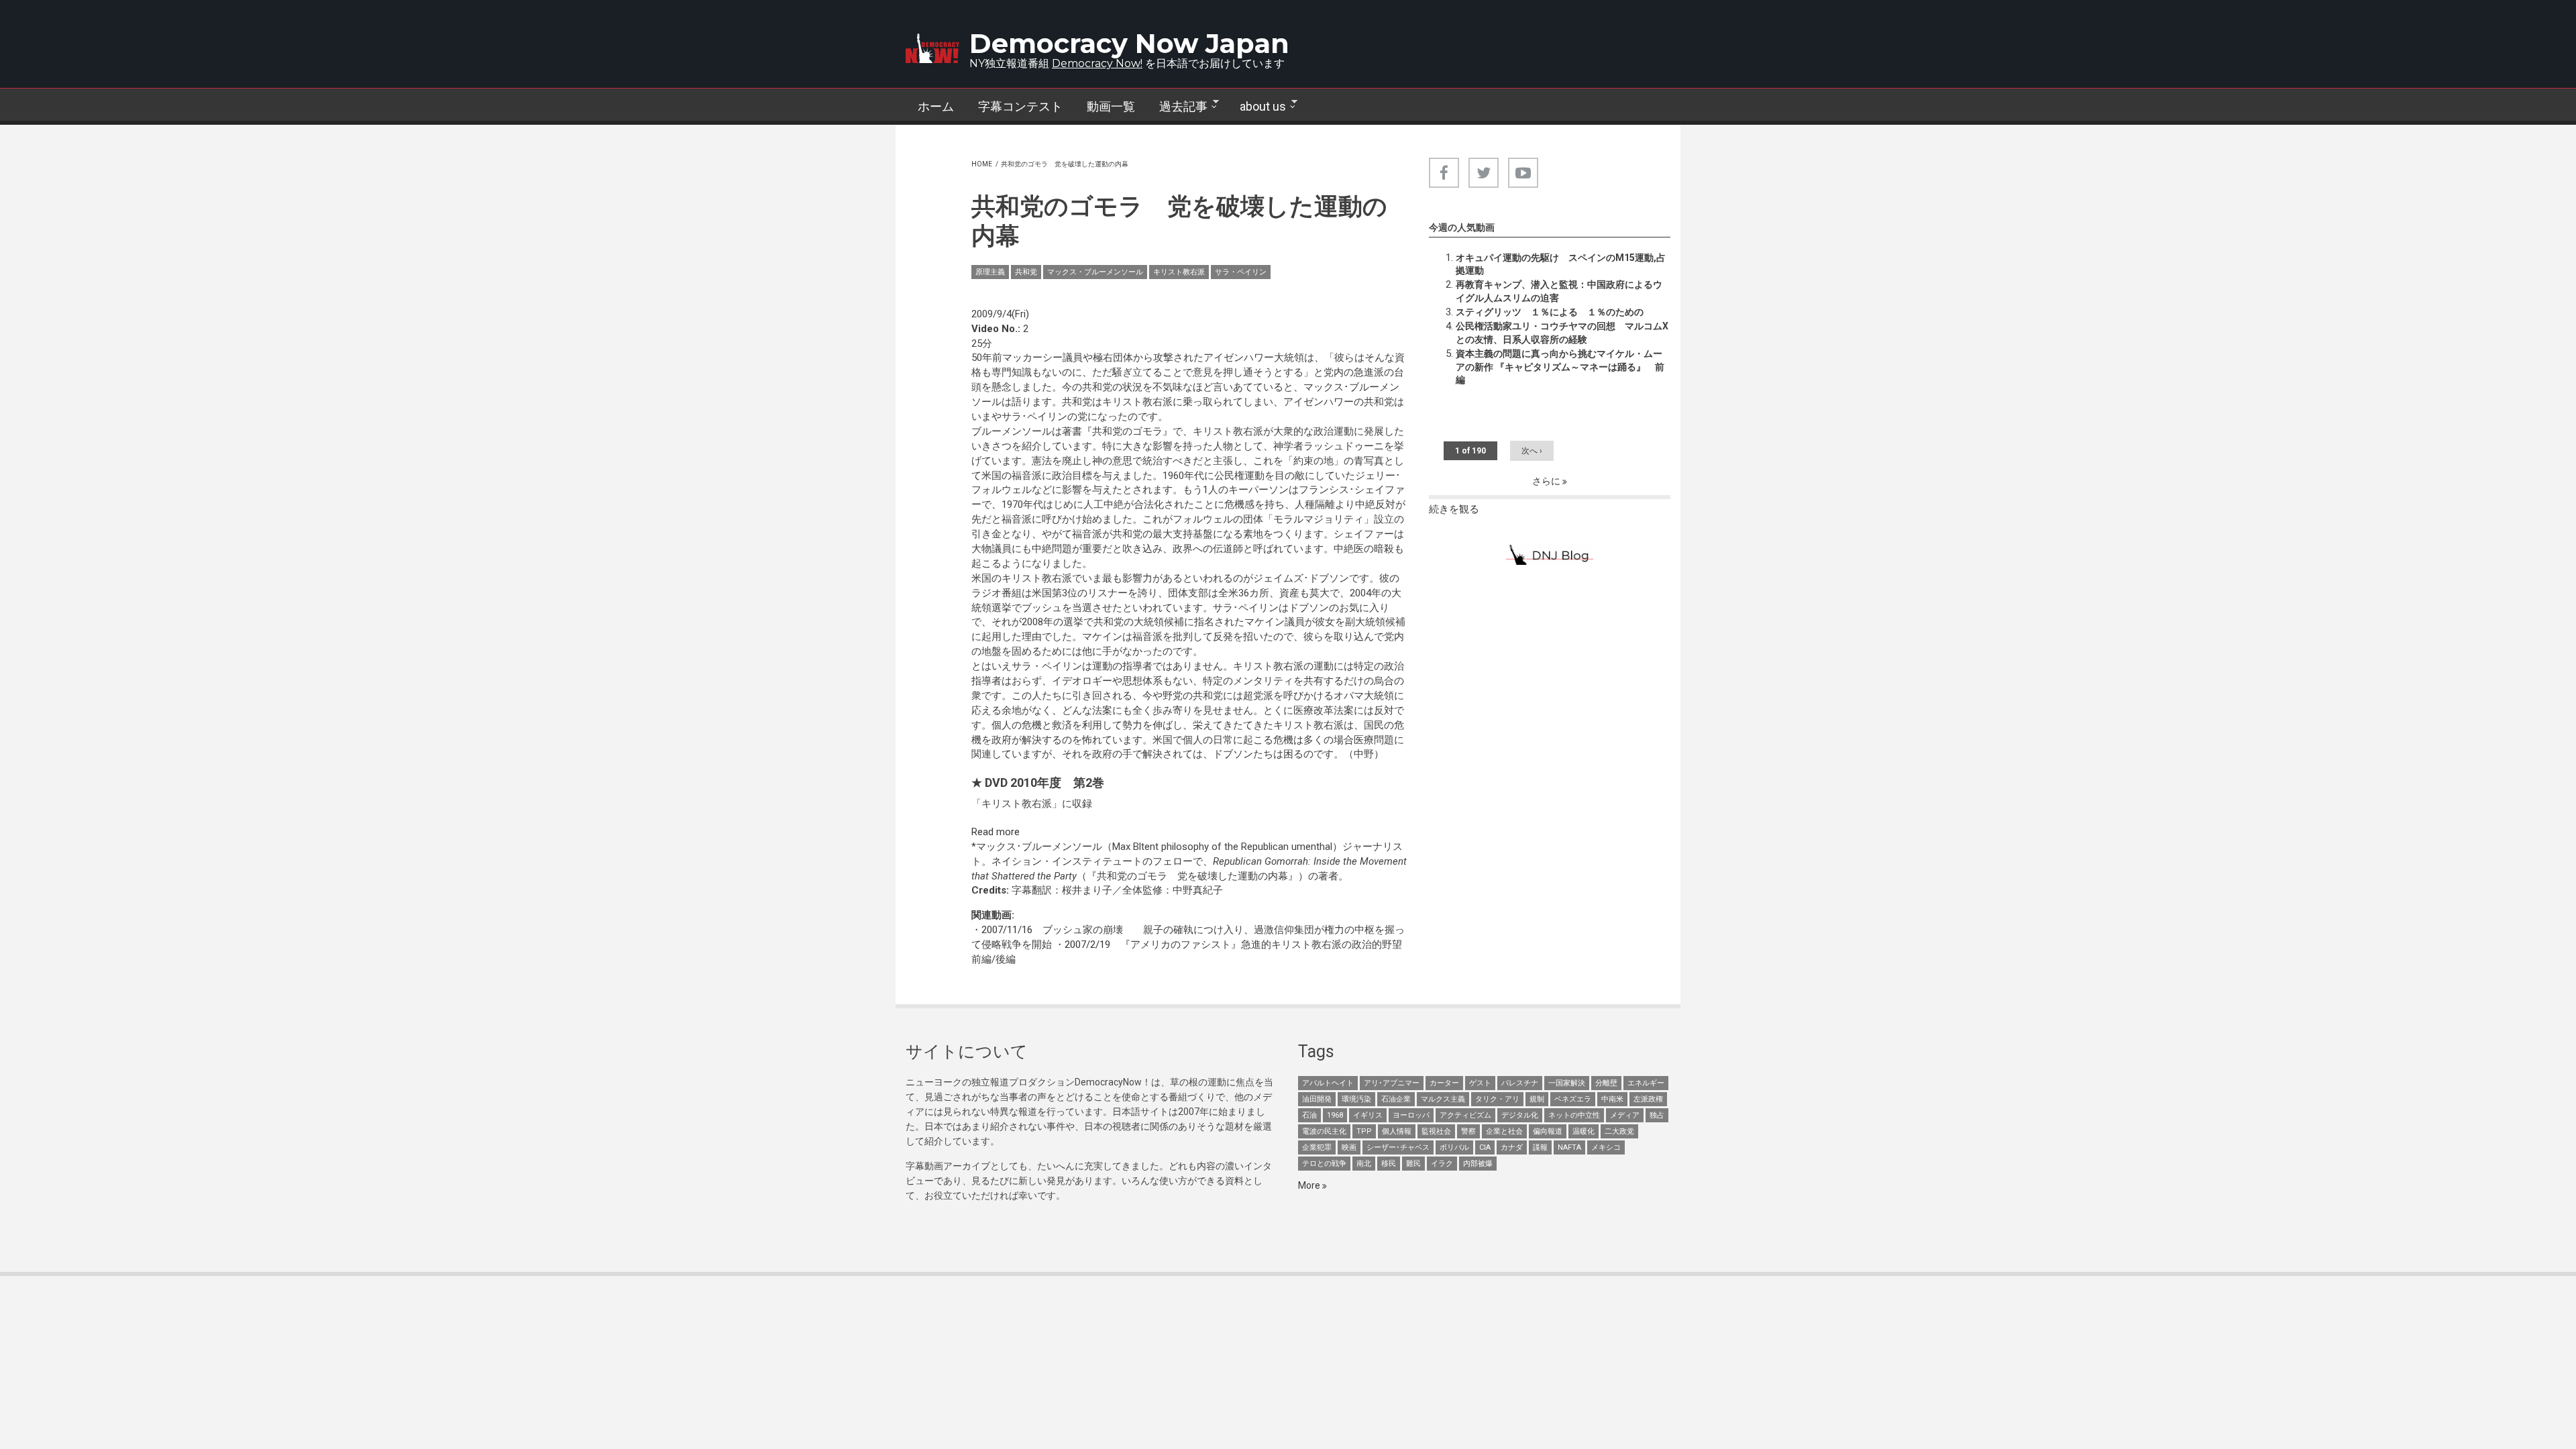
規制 (1537, 1099)
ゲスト (1480, 1083)
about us (1257, 107)
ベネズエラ (1573, 1099)
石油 (1309, 1115)
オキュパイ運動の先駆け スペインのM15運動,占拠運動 (1561, 264)
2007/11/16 (1007, 930)
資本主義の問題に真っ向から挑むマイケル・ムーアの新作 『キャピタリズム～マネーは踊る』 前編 (1560, 367)
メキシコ (1606, 1147)
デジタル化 (1520, 1115)
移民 (1389, 1164)
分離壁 (1606, 1083)
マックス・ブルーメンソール (1095, 272)
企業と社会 (1504, 1131)
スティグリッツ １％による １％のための (1550, 312)
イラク (1442, 1164)
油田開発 (1317, 1099)
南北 (1364, 1164)
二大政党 (1619, 1131)
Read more (996, 832)
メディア (1625, 1115)
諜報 (1540, 1147)
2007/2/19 (1087, 945)
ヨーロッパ (1411, 1115)
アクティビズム (1465, 1115)
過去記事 (1177, 107)
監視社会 (1436, 1131)
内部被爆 (1478, 1164)
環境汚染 (1356, 1099)
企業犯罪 (1317, 1147)
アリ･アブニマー (1392, 1083)
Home (982, 164)
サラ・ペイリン (1241, 272)
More (1310, 1185)
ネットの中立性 (1574, 1115)
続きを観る (1454, 509)
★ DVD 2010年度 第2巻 (1038, 783)
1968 (1335, 1115)
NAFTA (1569, 1147)
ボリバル (1454, 1147)
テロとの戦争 (1324, 1164)
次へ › (1532, 451)
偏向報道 (1548, 1131)
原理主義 (990, 272)
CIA (1485, 1147)
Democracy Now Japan (1129, 43)
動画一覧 (1111, 106)
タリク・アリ (1497, 1099)
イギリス (1368, 1115)
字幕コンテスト (1020, 106)
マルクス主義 (1443, 1099)
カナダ (1512, 1147)
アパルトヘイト (1328, 1083)
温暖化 (1584, 1131)
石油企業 (1396, 1099)
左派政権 (1648, 1099)
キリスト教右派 (1179, 272)
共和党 (1026, 272)
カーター (1444, 1083)
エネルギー (1646, 1083)
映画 (1349, 1147)
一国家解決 (1567, 1083)
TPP (1364, 1131)
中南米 (1612, 1099)
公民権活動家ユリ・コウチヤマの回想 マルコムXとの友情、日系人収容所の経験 (1562, 333)
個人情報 (1397, 1131)
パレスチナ (1520, 1083)
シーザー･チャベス (1398, 1147)
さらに (1547, 481)
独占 (1657, 1115)
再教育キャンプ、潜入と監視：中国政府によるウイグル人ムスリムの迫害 (1559, 291)
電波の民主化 (1324, 1131)
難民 (1413, 1164)
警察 (1468, 1131)
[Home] (932, 48)
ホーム (936, 106)
